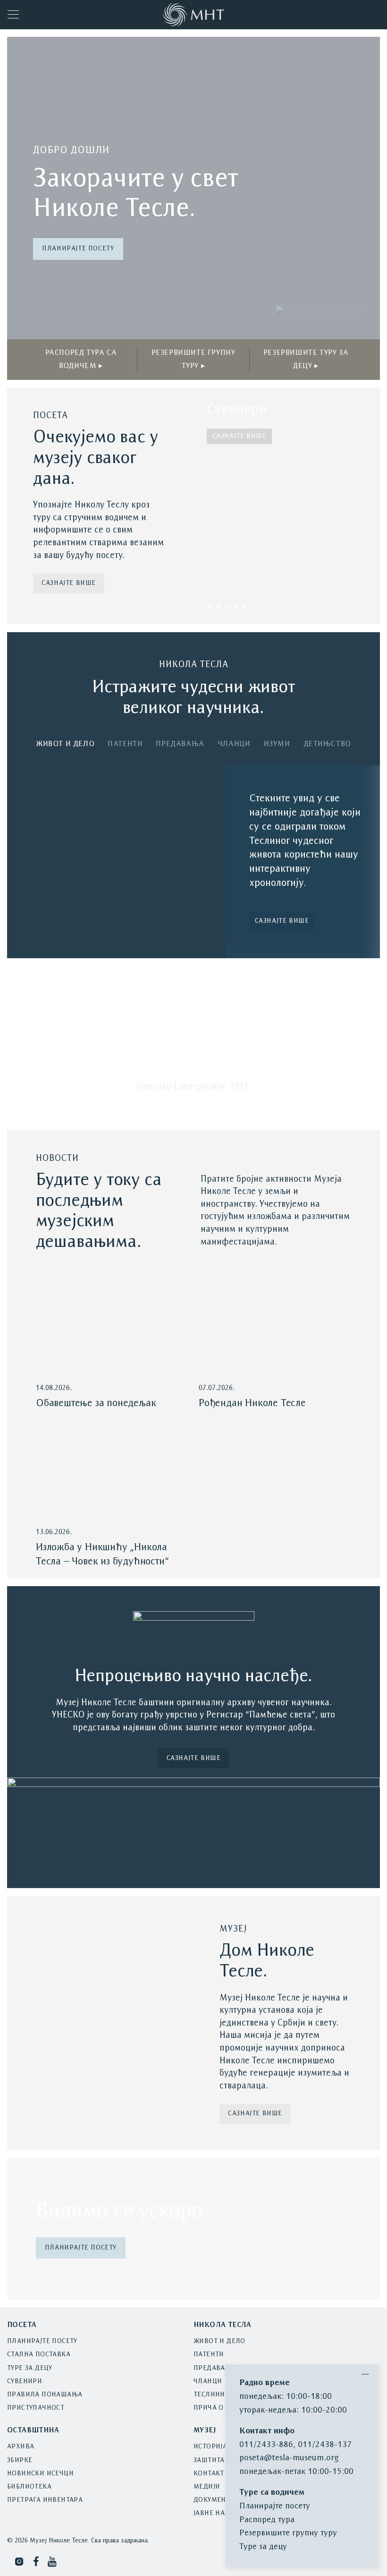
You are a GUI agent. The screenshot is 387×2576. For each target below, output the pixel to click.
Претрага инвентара (45, 2500)
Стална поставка (39, 2355)
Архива (21, 2447)
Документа (214, 2500)
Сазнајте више (69, 583)
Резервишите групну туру (288, 2533)
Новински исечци (40, 2474)
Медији (207, 2487)
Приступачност (36, 2408)
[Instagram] (19, 2562)
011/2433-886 (266, 2445)
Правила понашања (45, 2395)
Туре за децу (30, 2368)
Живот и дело (219, 2341)
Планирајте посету (78, 249)
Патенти (209, 2355)
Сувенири (25, 2382)
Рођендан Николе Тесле (252, 1404)
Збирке (20, 2460)
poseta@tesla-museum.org (289, 2458)
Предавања (215, 2368)
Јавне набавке (220, 2513)
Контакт (209, 2474)
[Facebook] (36, 2562)
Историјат (212, 2447)
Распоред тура (267, 2520)
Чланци (208, 2382)
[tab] (65, 746)
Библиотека (29, 2487)
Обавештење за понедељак (96, 1404)
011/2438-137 (325, 2445)
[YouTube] (53, 2562)
